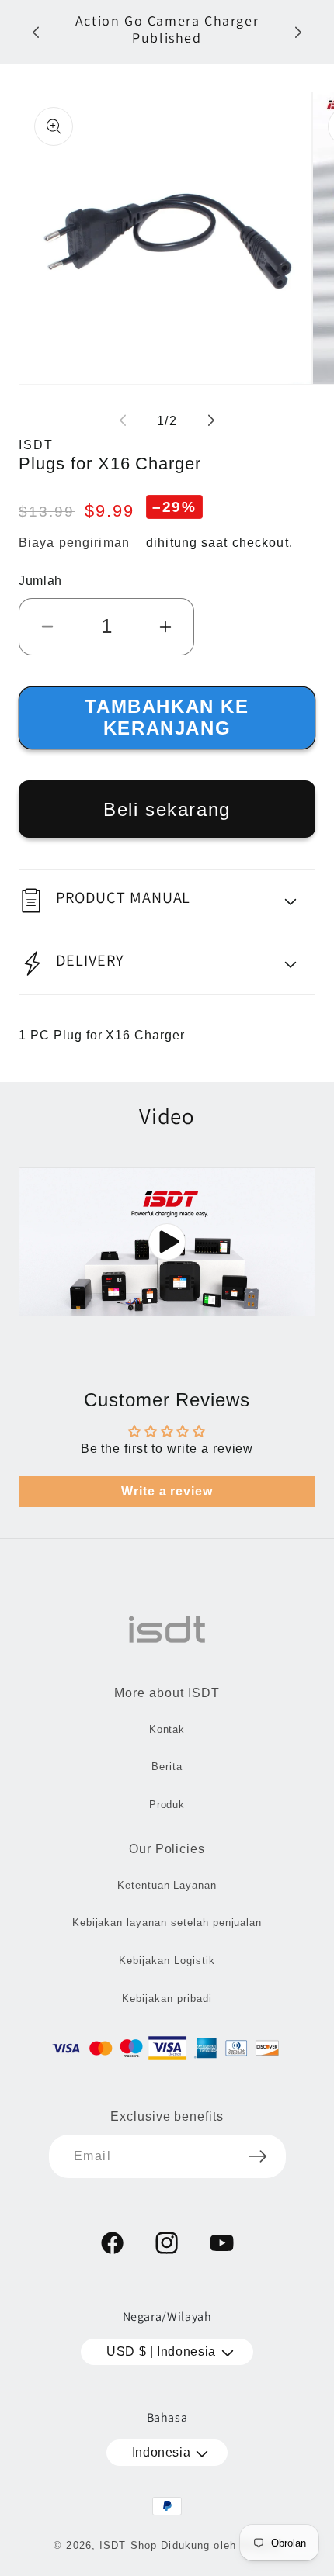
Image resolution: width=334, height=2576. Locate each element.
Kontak (167, 1729)
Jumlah (40, 581)
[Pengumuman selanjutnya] (298, 33)
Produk (167, 1805)
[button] (167, 901)
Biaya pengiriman (74, 543)
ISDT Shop (128, 2545)
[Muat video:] (167, 1242)
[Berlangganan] (258, 2156)
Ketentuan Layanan (167, 1885)
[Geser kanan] (211, 420)
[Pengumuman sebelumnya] (36, 33)
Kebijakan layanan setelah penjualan (167, 1922)
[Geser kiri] (123, 420)
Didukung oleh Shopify (221, 2545)
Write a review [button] (167, 1491)
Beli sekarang (167, 809)
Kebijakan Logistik (167, 1961)
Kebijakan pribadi (167, 1999)
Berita (167, 1767)
